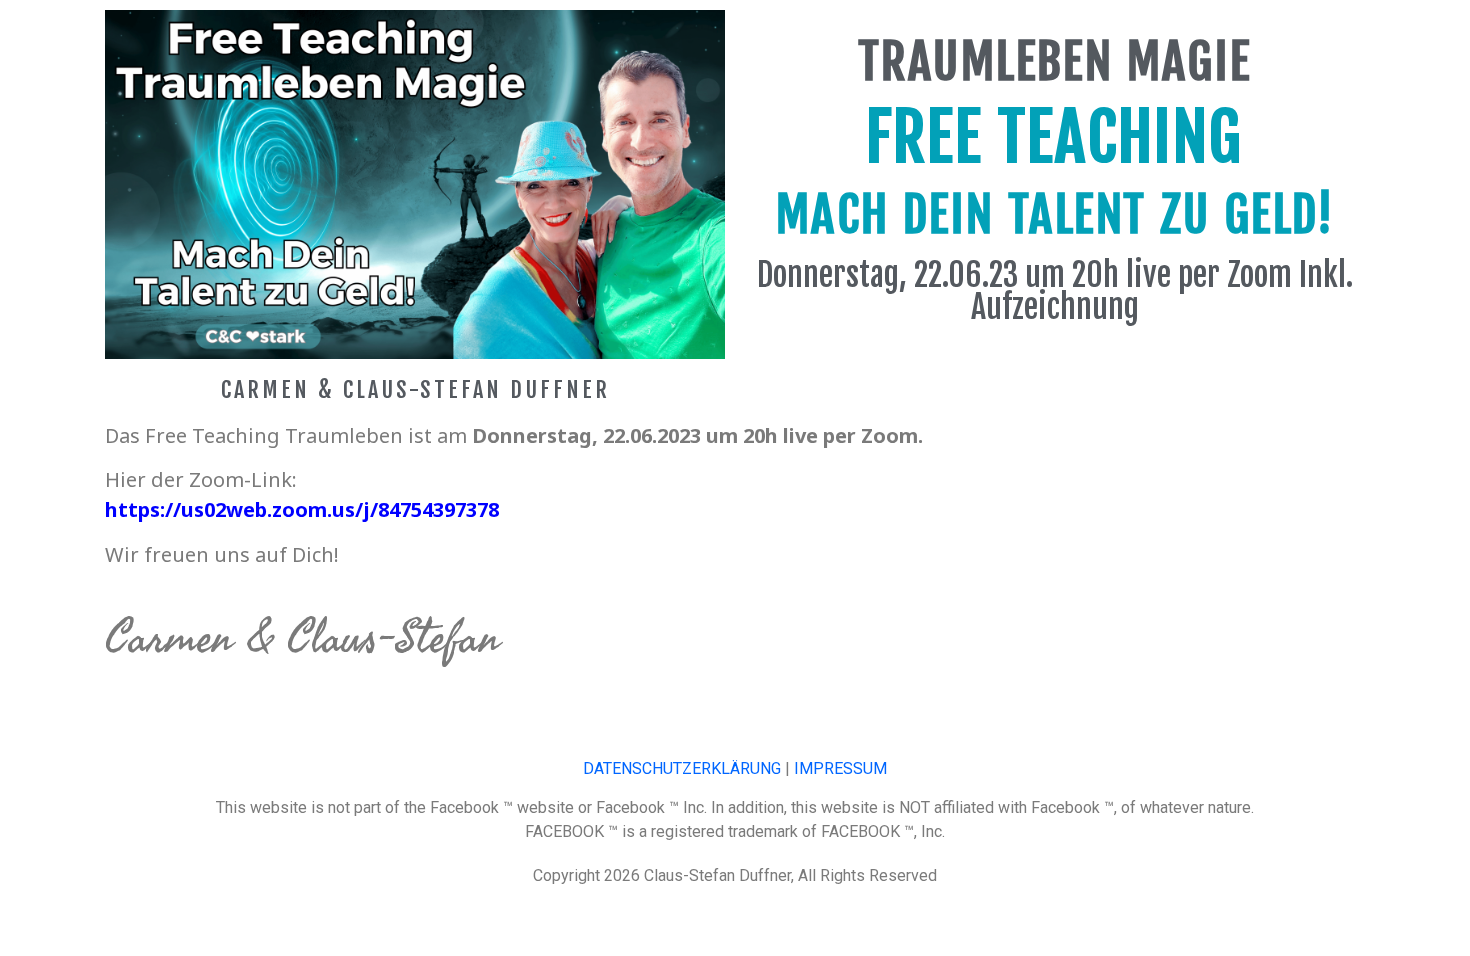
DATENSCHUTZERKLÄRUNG (682, 768)
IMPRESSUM (840, 768)
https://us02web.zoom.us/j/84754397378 (302, 509)
